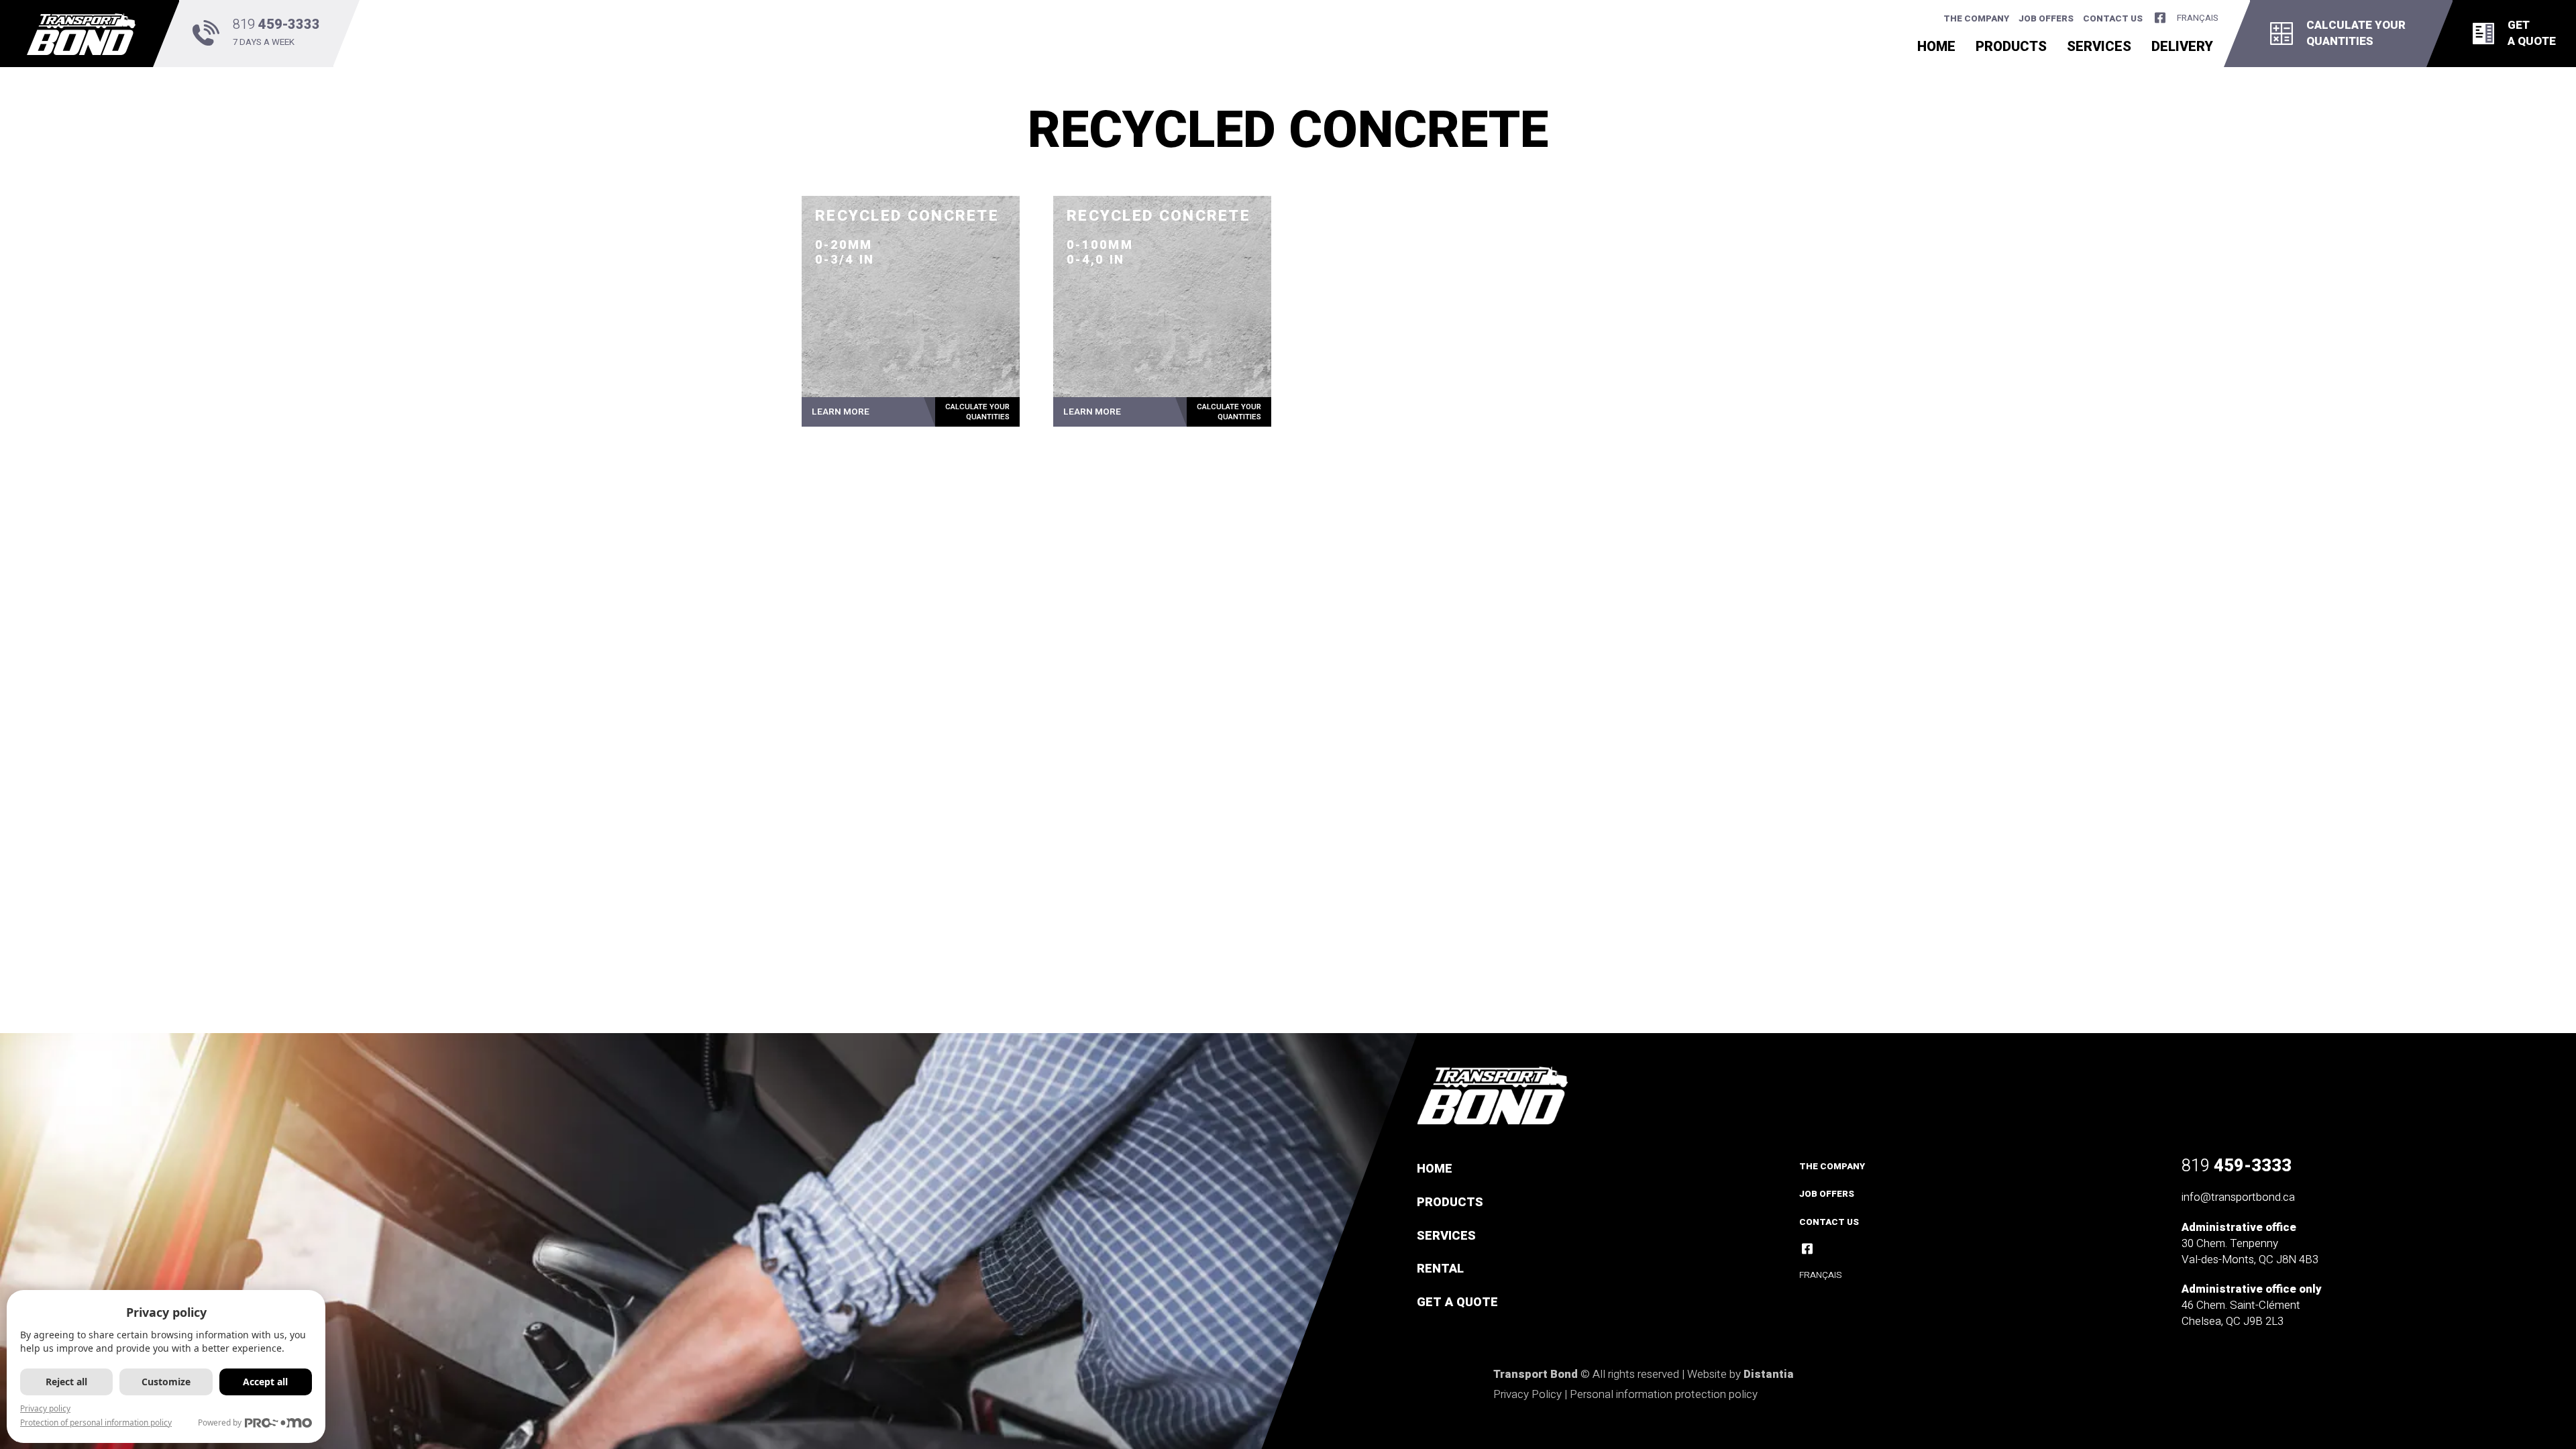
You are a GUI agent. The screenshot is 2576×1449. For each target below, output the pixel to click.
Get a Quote (1457, 1302)
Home (1936, 49)
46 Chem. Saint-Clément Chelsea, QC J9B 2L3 (2241, 1313)
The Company (1976, 19)
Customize (166, 1382)
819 (2237, 1166)
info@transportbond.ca (2238, 1197)
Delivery (2182, 49)
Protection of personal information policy (96, 1423)
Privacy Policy (1527, 1394)
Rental (1440, 1269)
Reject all (66, 1382)
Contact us (2113, 19)
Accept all (265, 1382)
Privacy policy (45, 1408)
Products (2011, 49)
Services (2099, 49)
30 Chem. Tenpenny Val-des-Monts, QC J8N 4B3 (2250, 1251)
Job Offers (2046, 19)
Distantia (1769, 1374)
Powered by (220, 1423)
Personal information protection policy (1664, 1394)
